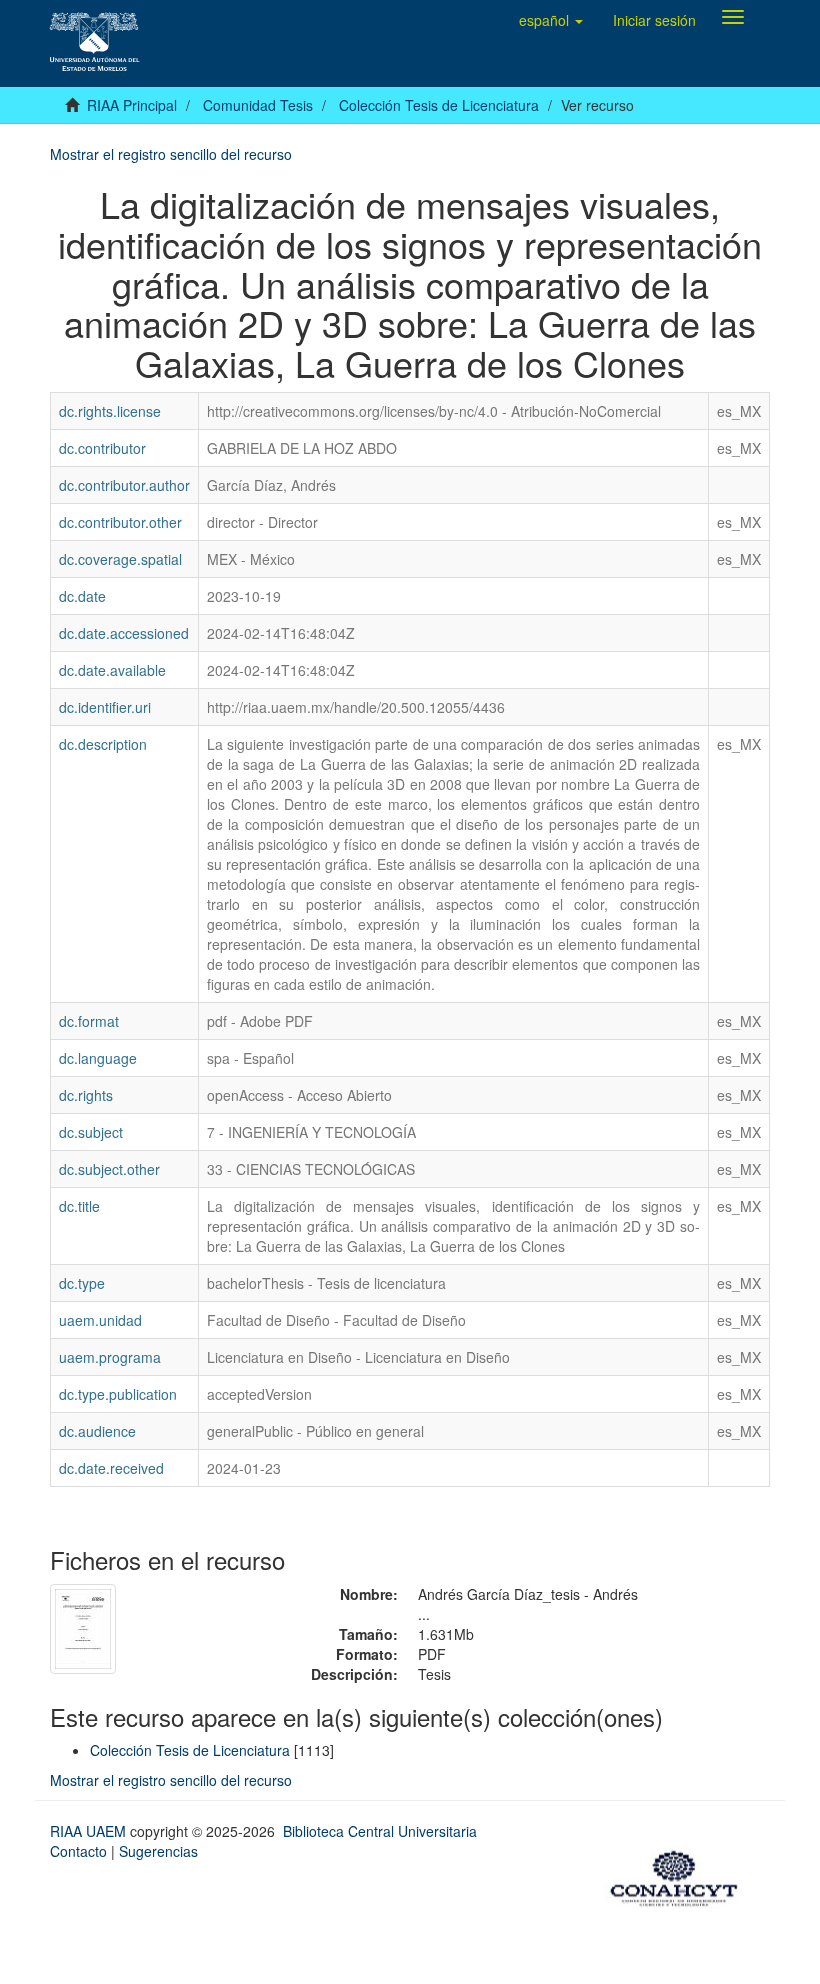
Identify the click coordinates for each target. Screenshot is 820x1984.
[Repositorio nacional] (680, 1875)
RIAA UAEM (90, 1831)
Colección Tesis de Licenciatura (439, 105)
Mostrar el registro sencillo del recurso (171, 154)
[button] (551, 20)
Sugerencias (158, 1851)
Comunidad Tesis (258, 105)
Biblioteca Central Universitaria (380, 1831)
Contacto (78, 1851)
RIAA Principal (132, 105)
